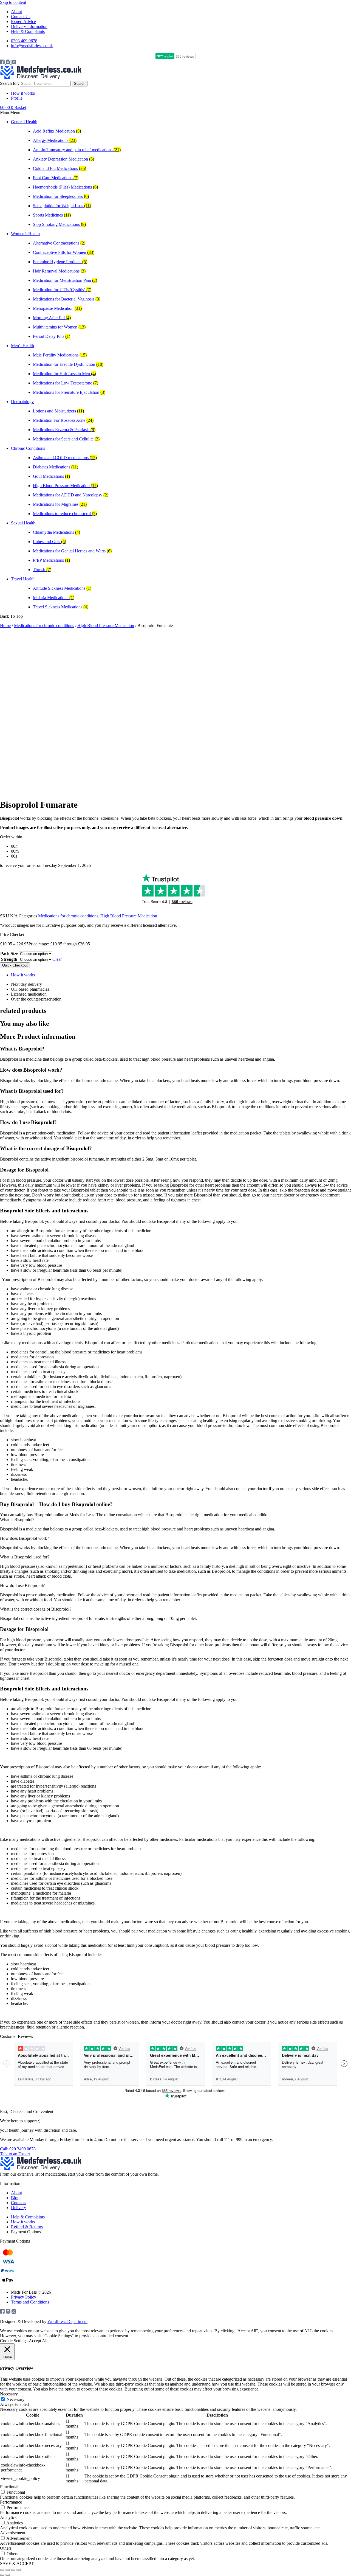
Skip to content (13, 2)
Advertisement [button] (13, 2533)
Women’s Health (25, 234)
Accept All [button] (38, 2341)
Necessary (15, 2399)
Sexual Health (23, 523)
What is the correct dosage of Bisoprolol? (36, 1609)
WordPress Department (67, 2321)
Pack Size (9, 953)
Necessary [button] (9, 2394)
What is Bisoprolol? (17, 1520)
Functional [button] (9, 2487)
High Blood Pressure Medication (106, 626)
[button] (175, 113)
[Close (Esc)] (19, 2570)
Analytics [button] (8, 2517)
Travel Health (23, 579)
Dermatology (22, 402)
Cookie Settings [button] (14, 2341)
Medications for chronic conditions (44, 626)
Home (5, 626)
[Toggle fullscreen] (8, 2570)
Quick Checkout (15, 965)
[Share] (13, 2570)
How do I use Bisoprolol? (22, 1585)
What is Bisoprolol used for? (25, 1557)
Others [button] (6, 2548)
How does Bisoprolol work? (25, 1538)
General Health (24, 122)
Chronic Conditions (28, 448)
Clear (57, 959)
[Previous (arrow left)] (2, 2575)
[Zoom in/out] (2, 2570)
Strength (9, 959)
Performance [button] (11, 2502)
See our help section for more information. (310, 2140)
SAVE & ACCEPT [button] (17, 2564)
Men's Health (22, 346)
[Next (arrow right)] (8, 2575)
